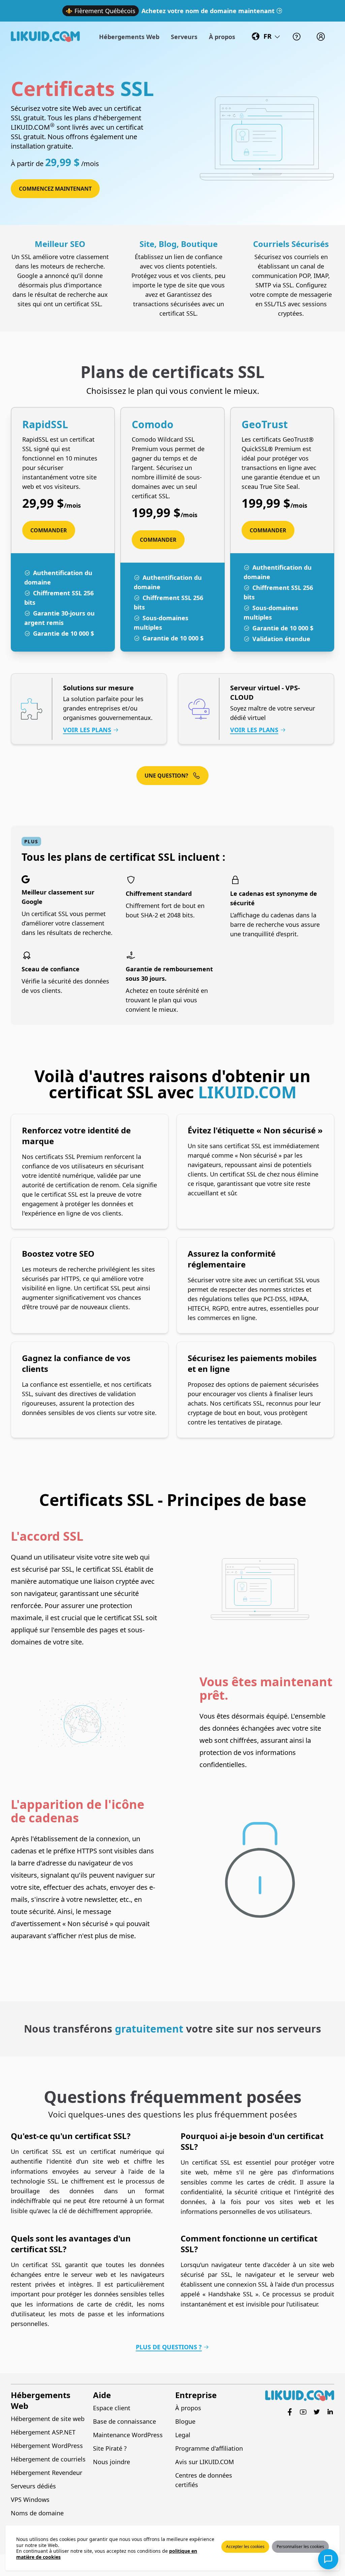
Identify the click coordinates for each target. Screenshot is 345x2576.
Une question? (166, 776)
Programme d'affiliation (209, 2448)
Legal (183, 2435)
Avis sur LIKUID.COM (205, 2462)
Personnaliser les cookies (300, 2547)
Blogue (185, 2421)
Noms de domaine (37, 2513)
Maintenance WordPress (128, 2435)
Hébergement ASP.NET (43, 2432)
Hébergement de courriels (48, 2459)
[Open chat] (328, 2559)
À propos (188, 2408)
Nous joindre (112, 2462)
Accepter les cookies (245, 2547)
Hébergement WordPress (47, 2446)
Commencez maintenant (55, 189)
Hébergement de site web (48, 2419)
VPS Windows (30, 2500)
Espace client (112, 2408)
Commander (49, 530)
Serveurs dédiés (33, 2486)
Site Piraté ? (110, 2448)
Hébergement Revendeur (46, 2473)
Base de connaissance (124, 2421)
